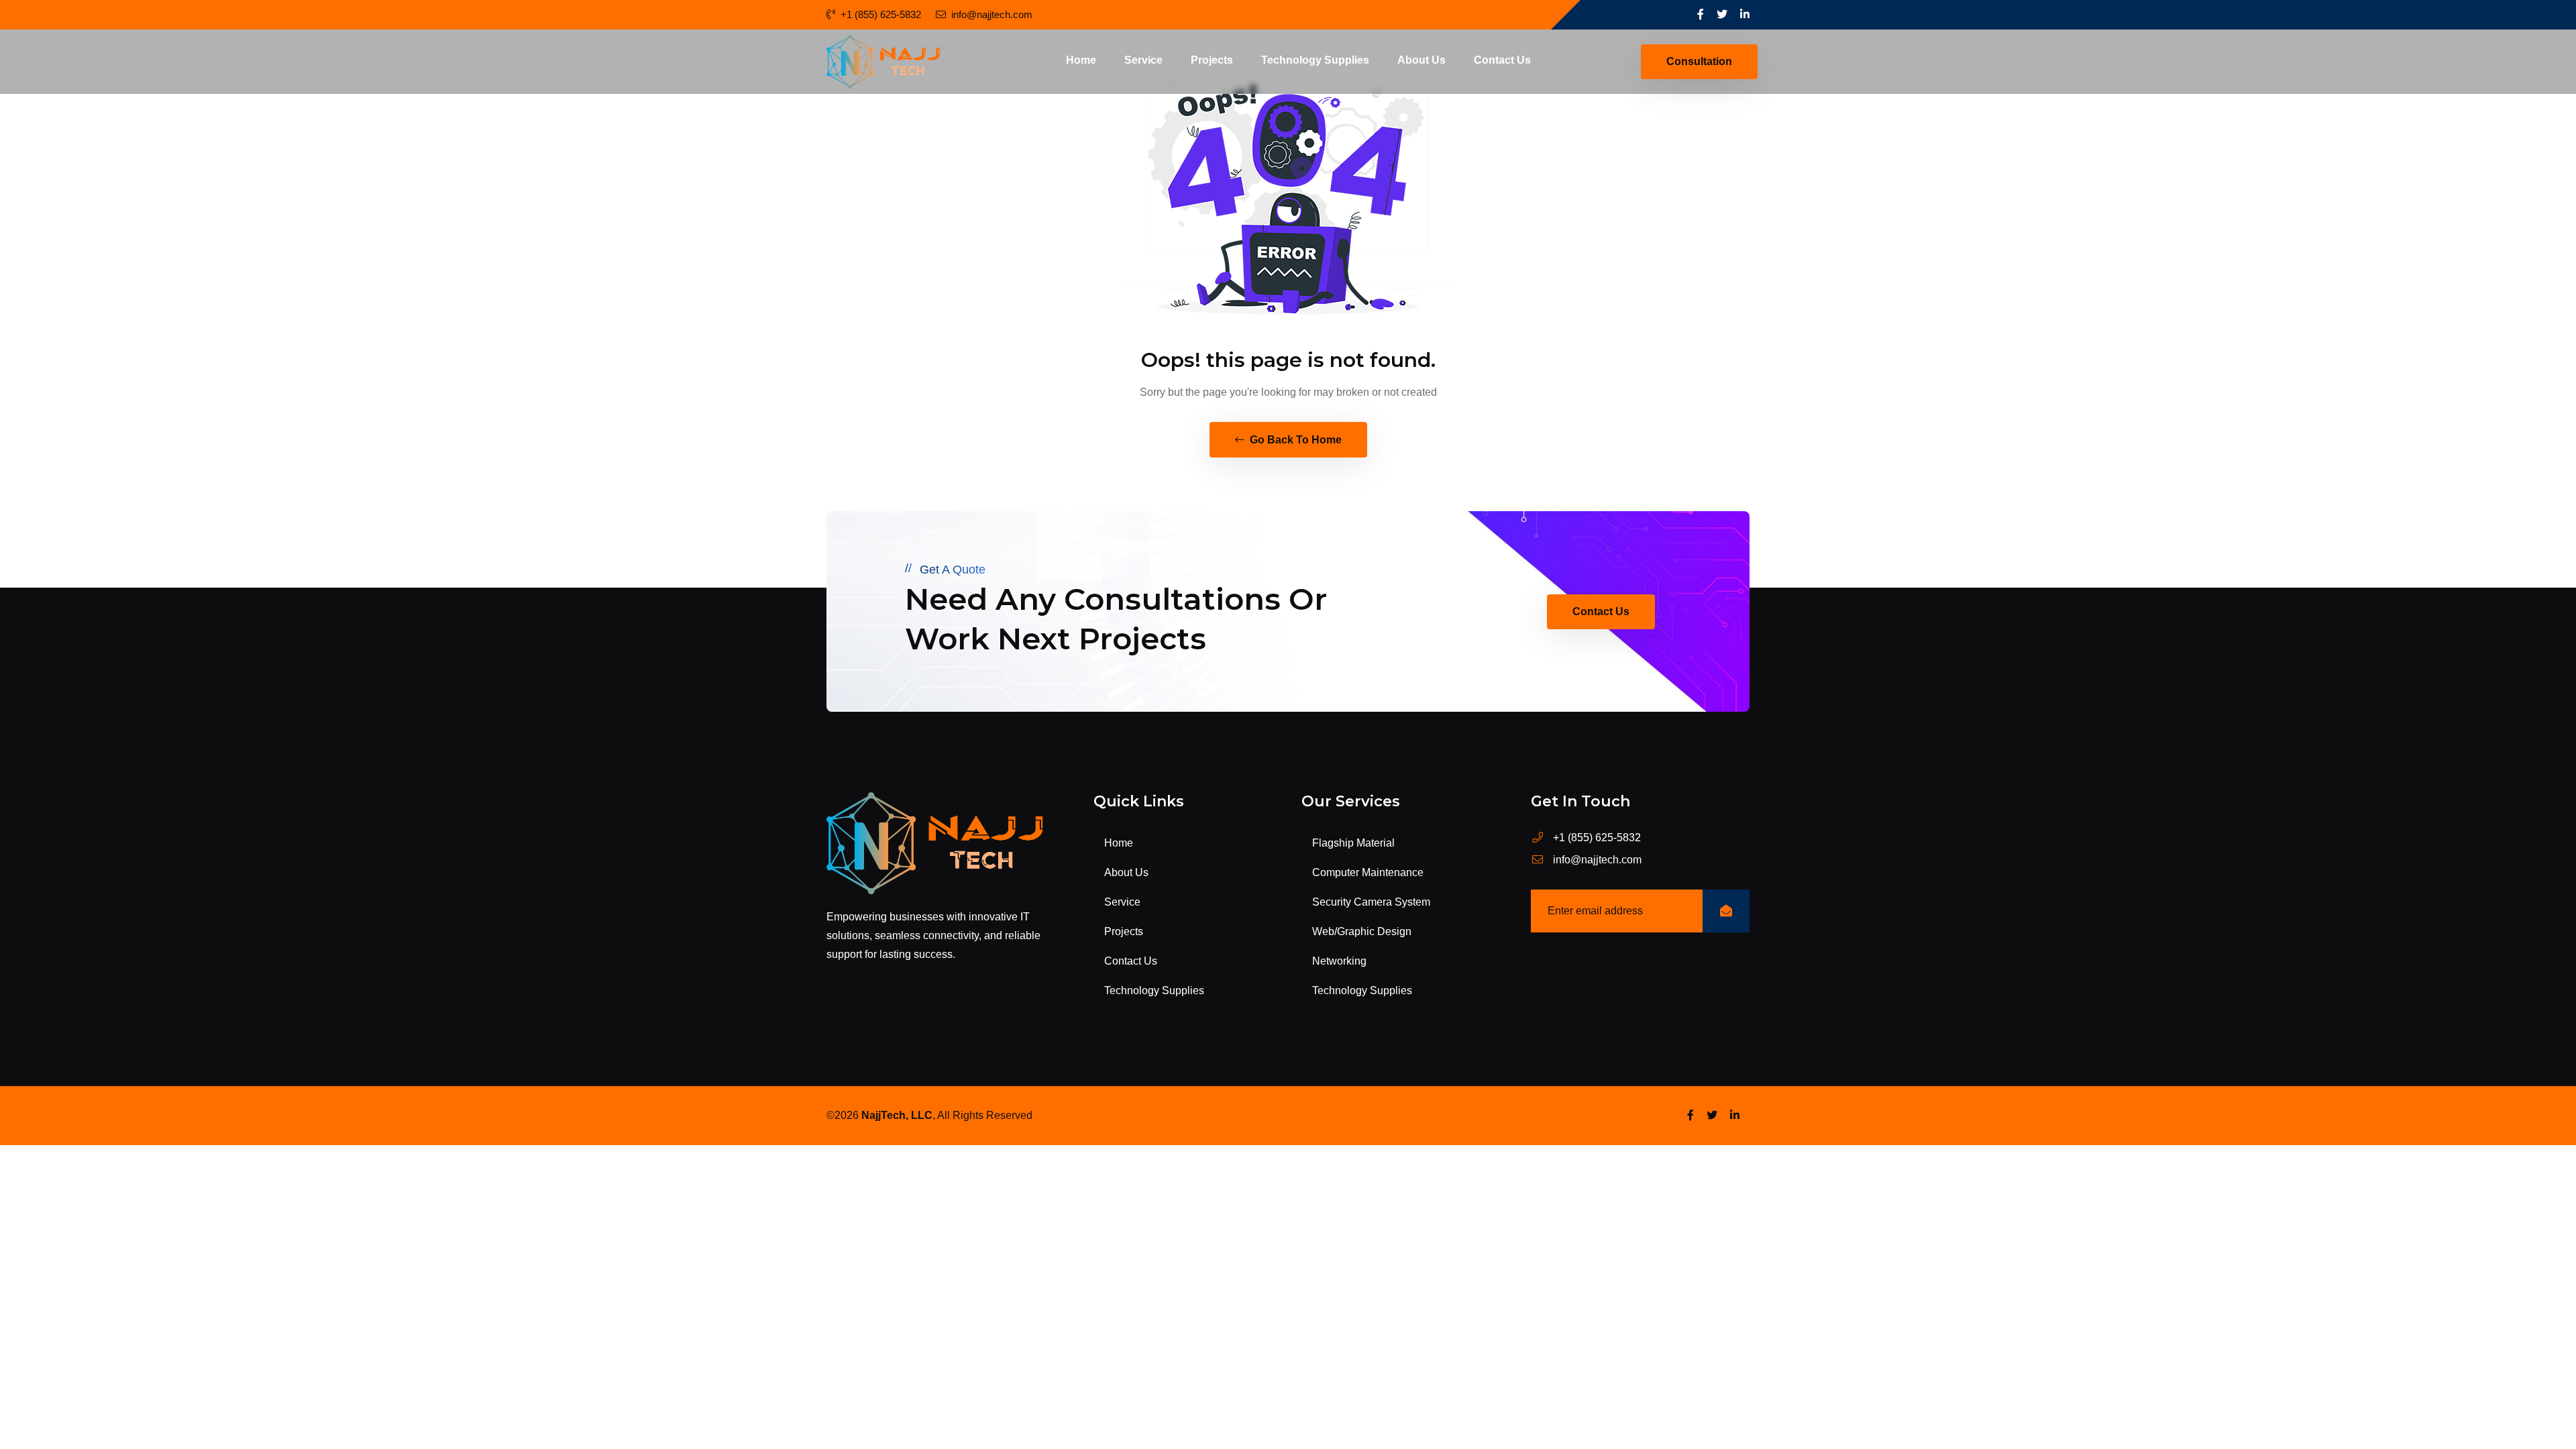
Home (1081, 60)
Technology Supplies (1315, 60)
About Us (1421, 60)
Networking (1339, 961)
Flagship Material (1353, 843)
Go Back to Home (1294, 440)
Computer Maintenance (1368, 872)
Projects (1212, 60)
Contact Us (1502, 60)
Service (1143, 60)
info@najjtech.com (992, 14)
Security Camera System (1371, 902)
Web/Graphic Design (1362, 931)
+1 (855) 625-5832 (881, 14)
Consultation (1699, 61)
